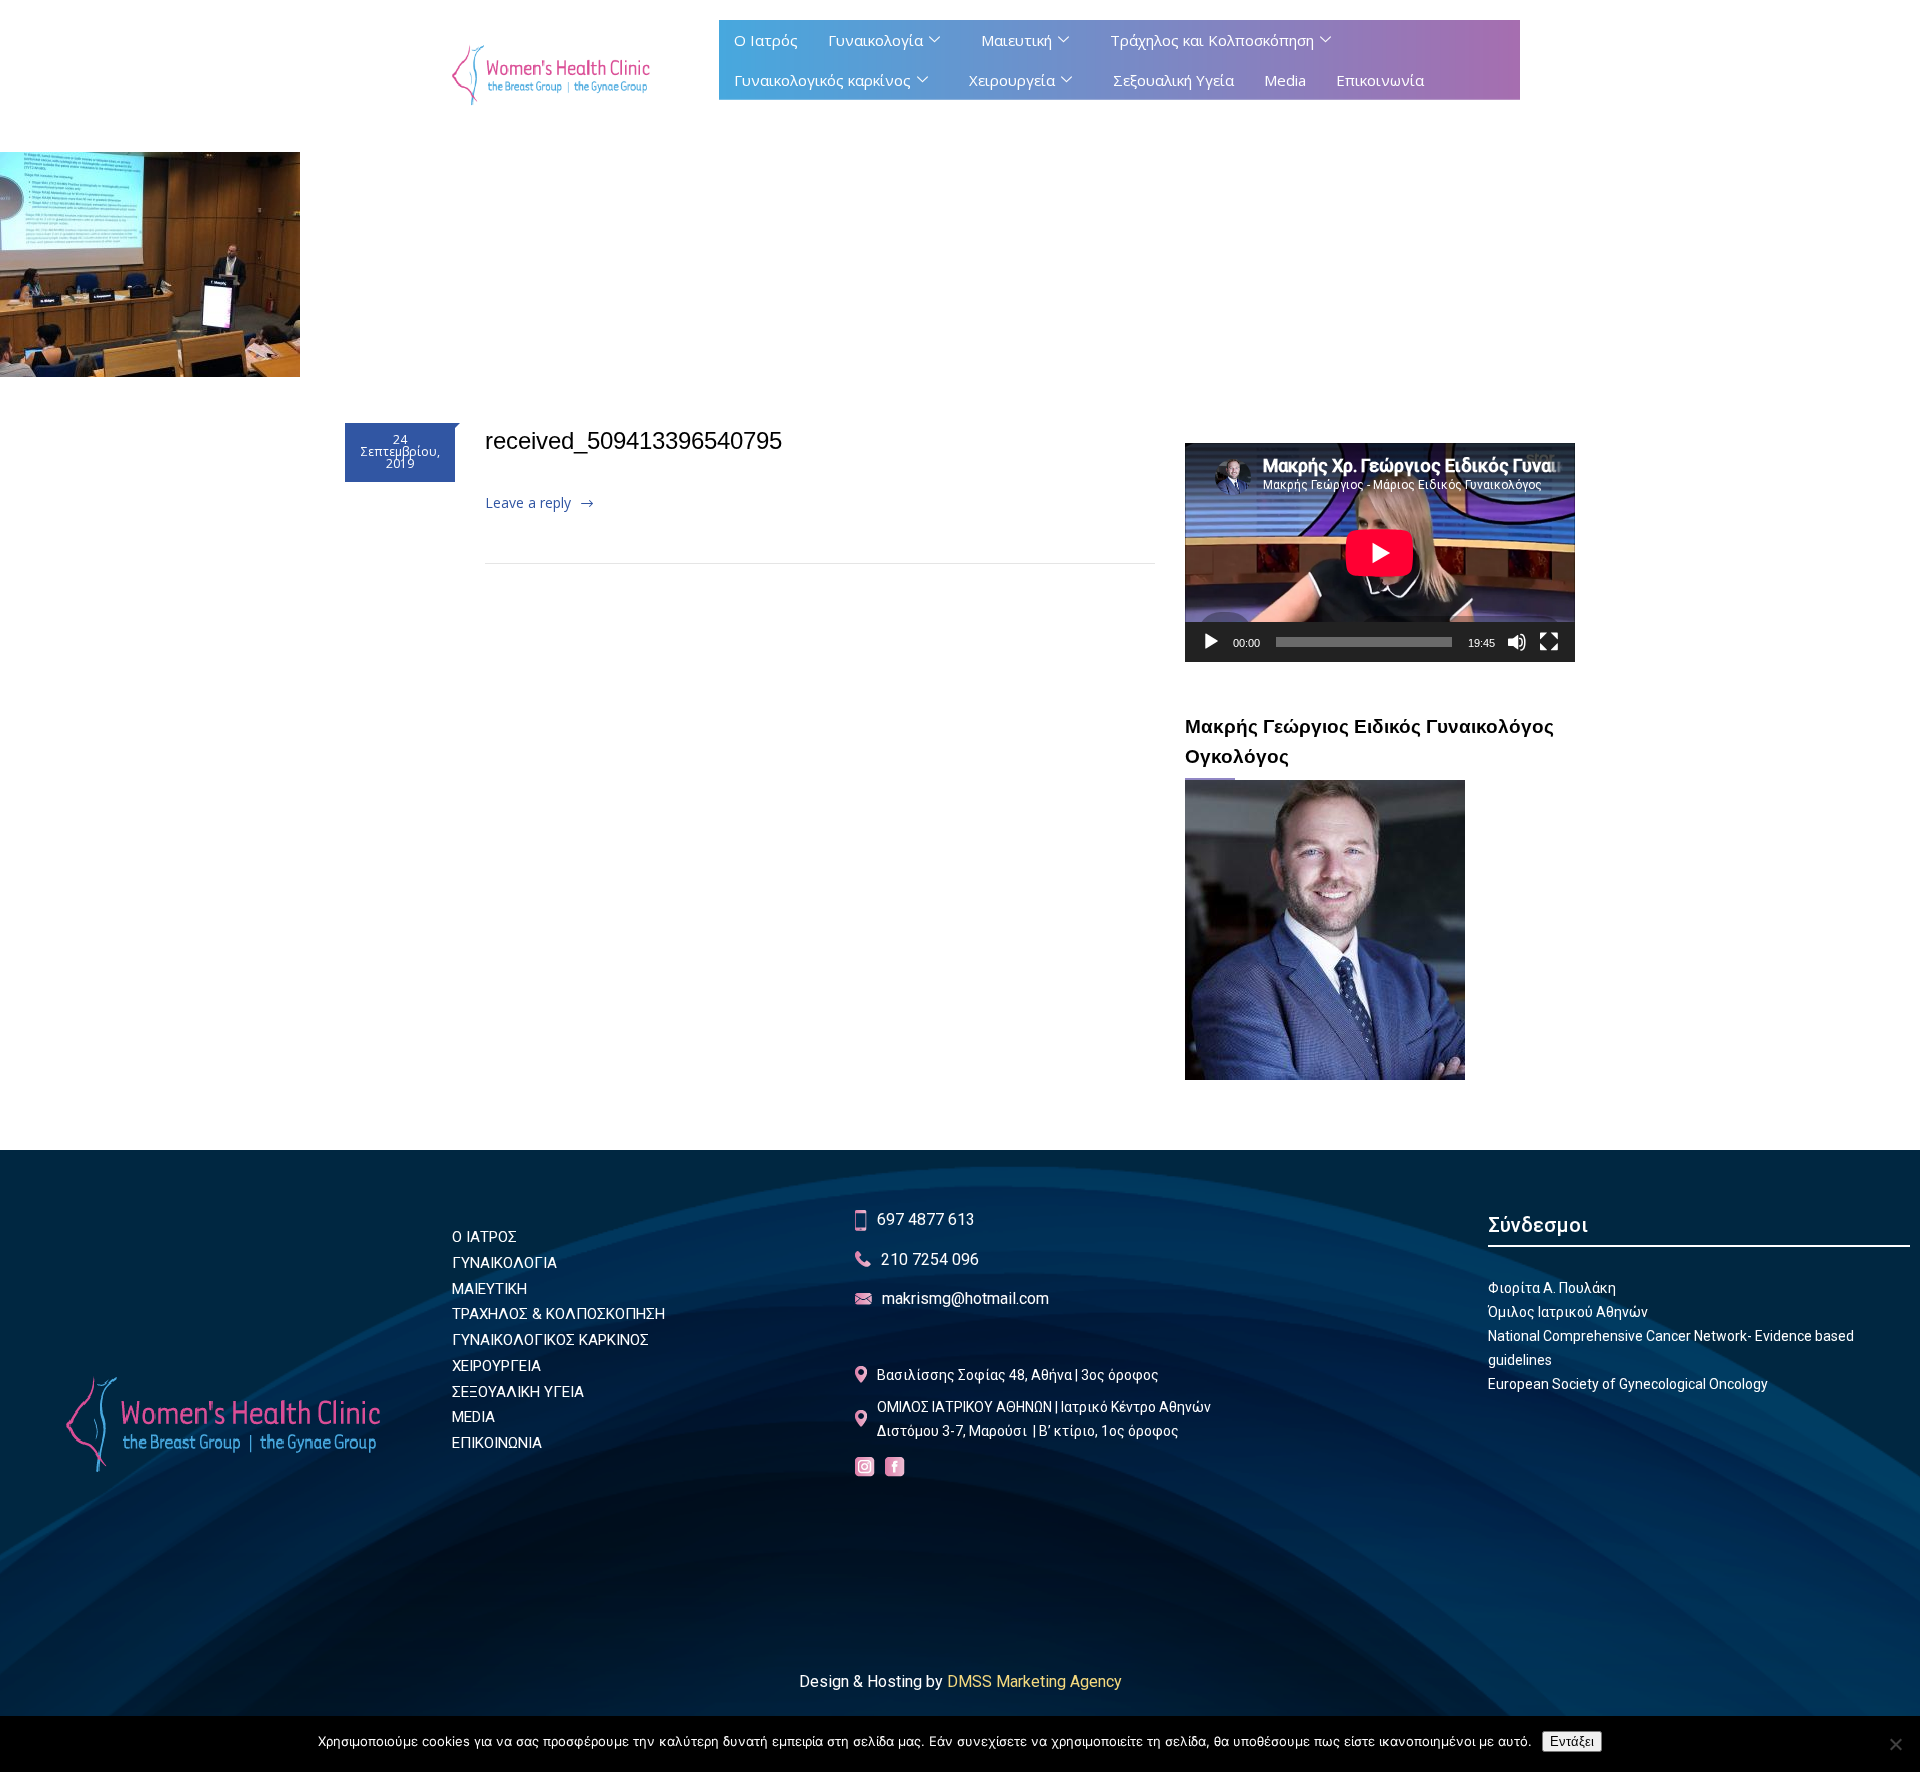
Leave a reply (528, 502)
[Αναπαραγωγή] (1211, 642)
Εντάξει (1572, 1741)
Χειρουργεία (1012, 80)
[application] (1380, 552)
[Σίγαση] (1517, 642)
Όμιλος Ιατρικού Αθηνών (1568, 1312)
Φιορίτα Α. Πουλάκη (1552, 1288)
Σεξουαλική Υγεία (1173, 80)
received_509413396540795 (633, 440)
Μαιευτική (1016, 40)
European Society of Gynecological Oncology (1628, 1384)
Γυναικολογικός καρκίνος (822, 80)
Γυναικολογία (875, 40)
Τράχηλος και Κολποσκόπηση (1212, 40)
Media (1285, 80)
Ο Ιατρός (766, 40)
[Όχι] (1895, 1744)
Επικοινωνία (1380, 80)
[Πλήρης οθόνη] (1549, 642)
